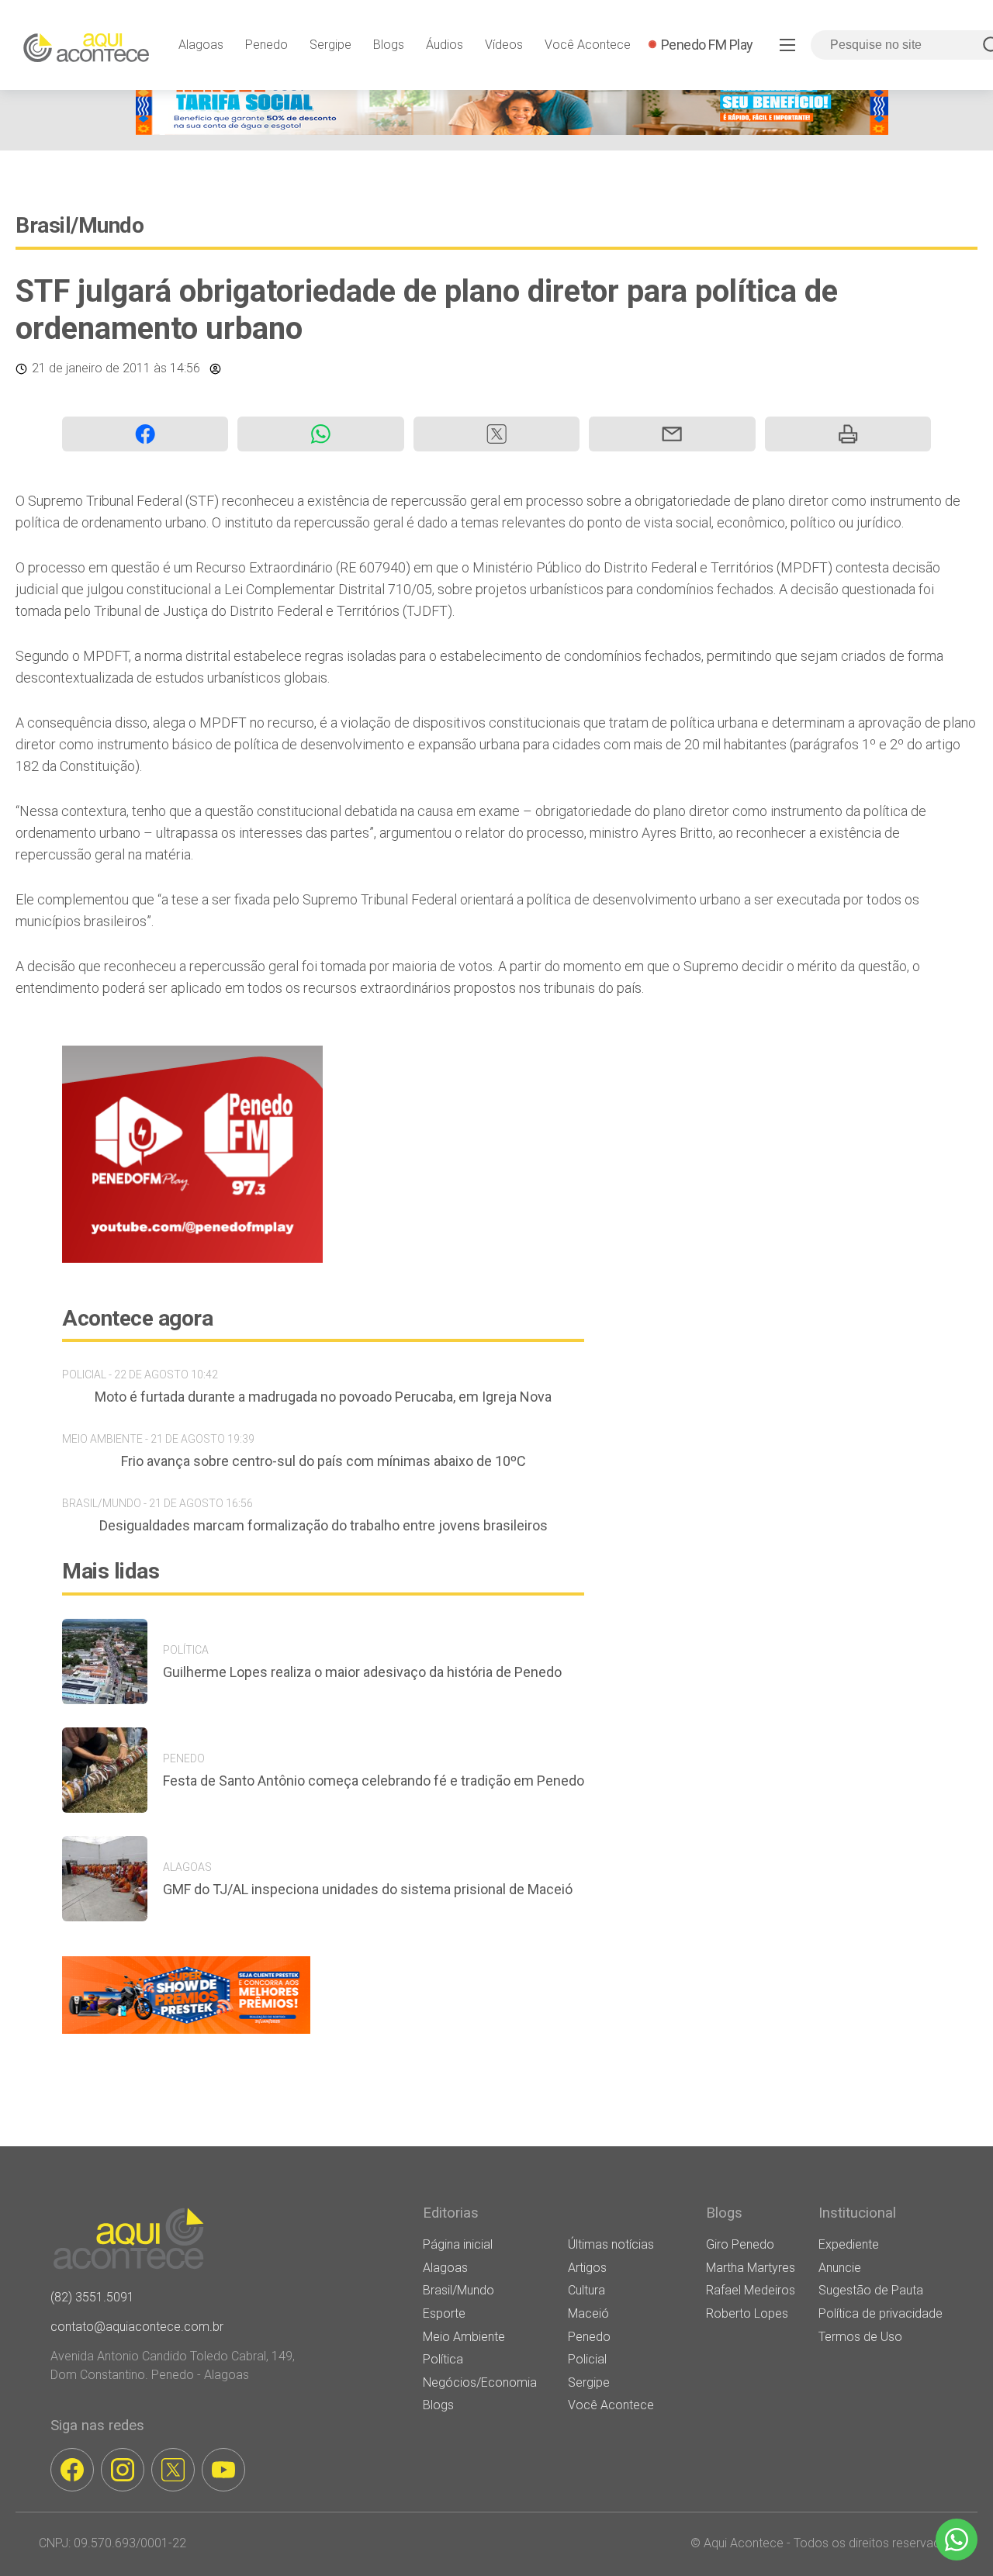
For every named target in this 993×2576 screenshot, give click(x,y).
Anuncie (840, 2268)
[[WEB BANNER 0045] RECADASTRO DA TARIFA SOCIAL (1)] (512, 131)
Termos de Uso (860, 2337)
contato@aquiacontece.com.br (137, 2327)
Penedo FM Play (707, 45)
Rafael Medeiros (751, 2290)
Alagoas (201, 45)
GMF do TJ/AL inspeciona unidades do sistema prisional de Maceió (368, 1889)
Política (443, 2359)
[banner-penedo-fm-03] (192, 1259)
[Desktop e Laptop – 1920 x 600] (186, 2033)
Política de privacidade (881, 2313)
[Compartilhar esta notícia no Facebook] (145, 434)
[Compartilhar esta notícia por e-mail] (672, 434)
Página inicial (458, 2244)
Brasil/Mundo (80, 225)
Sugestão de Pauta (871, 2290)
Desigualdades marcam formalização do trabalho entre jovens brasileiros (324, 1525)
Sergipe (330, 45)
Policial (587, 2359)
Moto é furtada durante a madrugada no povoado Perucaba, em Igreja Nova (323, 1397)
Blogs (389, 45)
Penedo (266, 45)
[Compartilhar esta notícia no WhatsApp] (320, 434)
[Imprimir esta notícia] (848, 434)
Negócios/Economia (480, 2382)
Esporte (444, 2313)
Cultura (586, 2290)
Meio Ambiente (464, 2337)
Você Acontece (588, 45)
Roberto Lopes (747, 2313)
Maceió (588, 2313)
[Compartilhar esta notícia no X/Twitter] (496, 434)
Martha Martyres (751, 2268)
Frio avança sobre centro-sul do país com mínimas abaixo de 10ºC (324, 1461)
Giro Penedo (740, 2244)
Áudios (445, 45)
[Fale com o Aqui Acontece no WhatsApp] (957, 2540)
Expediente (849, 2244)
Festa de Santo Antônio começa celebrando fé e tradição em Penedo (374, 1781)
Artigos (587, 2268)
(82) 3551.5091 (92, 2297)
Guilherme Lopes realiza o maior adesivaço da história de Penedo (362, 1672)
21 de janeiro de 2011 (91, 368)
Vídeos (504, 45)
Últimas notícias (611, 2244)
